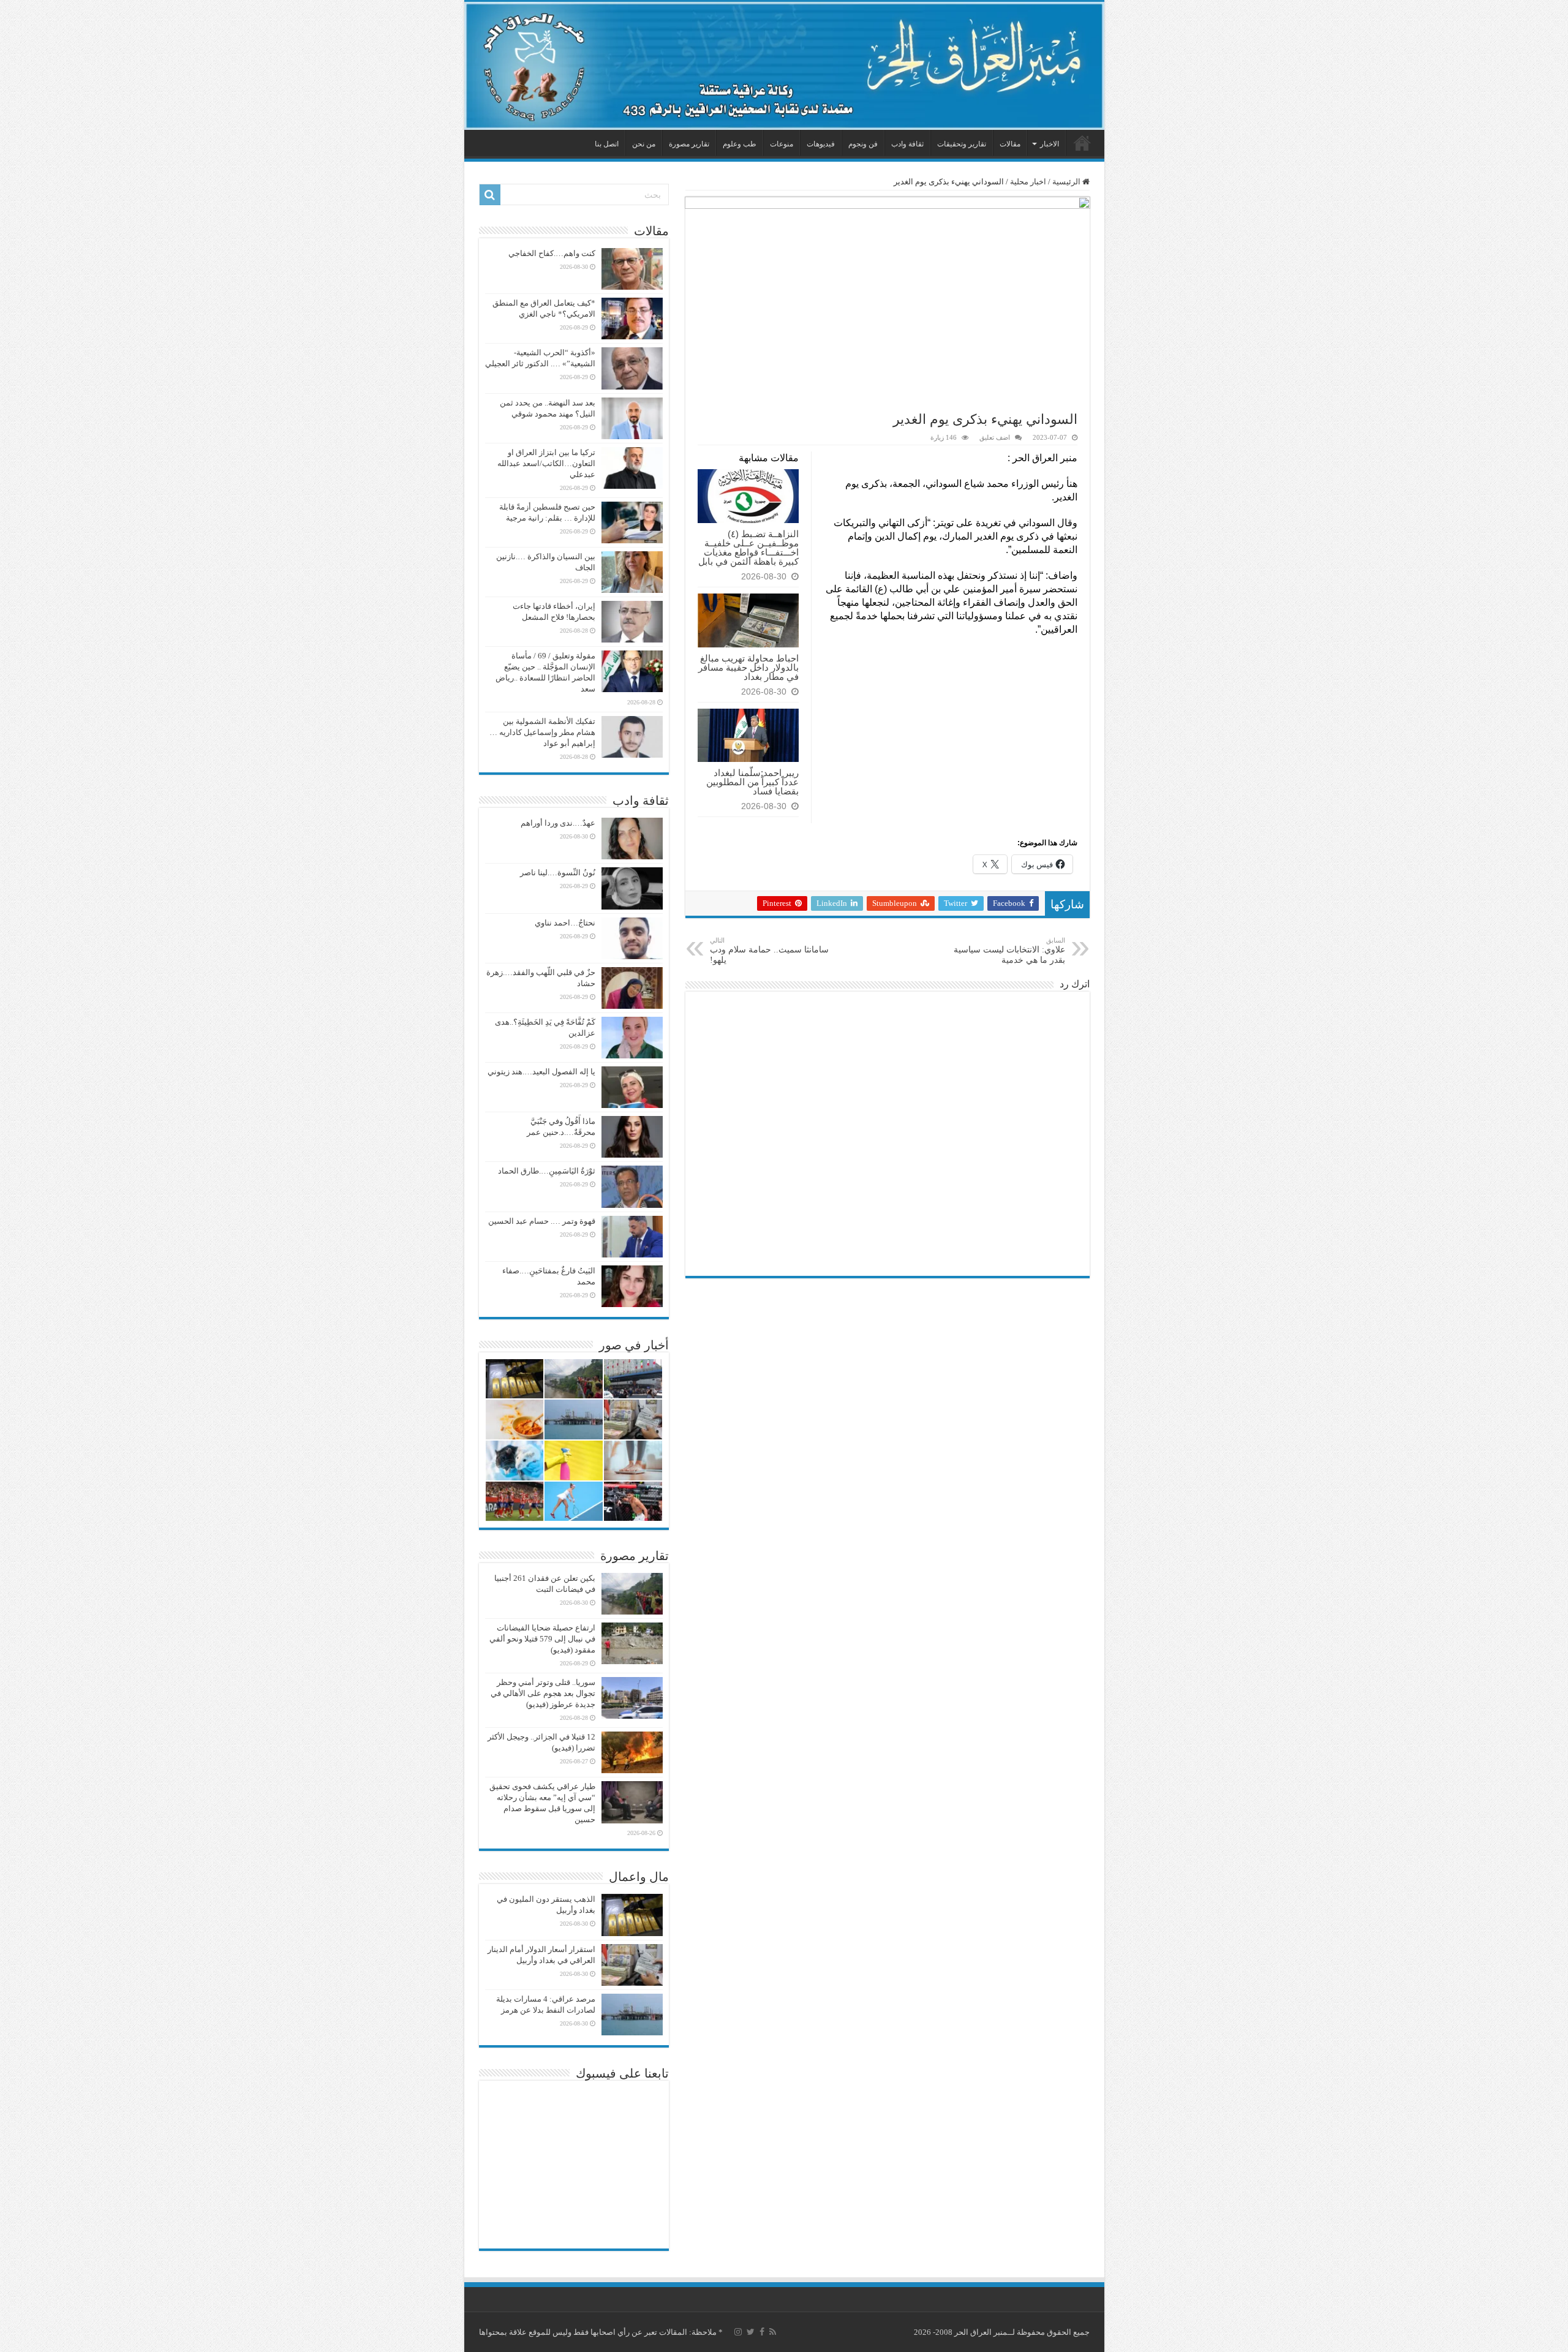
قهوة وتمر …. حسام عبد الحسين (542, 1221)
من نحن (644, 144)
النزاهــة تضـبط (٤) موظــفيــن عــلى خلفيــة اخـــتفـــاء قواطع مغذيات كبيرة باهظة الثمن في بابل (748, 548)
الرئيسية (1082, 143)
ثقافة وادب (907, 144)
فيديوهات (821, 144)
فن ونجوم (863, 144)
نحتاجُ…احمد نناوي (565, 923)
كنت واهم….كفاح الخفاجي (552, 253)
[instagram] (738, 2332)
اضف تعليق (995, 437)
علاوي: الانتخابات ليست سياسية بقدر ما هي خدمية (1009, 951)
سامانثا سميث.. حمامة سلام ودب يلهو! (769, 951)
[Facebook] (762, 2332)
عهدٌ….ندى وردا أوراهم (558, 823)
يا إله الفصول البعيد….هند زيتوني (541, 1072)
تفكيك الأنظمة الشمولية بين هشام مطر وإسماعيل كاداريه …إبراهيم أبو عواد (542, 732)
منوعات (782, 144)
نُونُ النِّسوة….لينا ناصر (558, 873)
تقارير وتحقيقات (962, 144)
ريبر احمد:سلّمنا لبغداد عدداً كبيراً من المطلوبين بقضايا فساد (752, 782)
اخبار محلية (1028, 182)
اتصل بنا (607, 144)
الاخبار (1050, 144)
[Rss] (773, 2332)
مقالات (1010, 144)
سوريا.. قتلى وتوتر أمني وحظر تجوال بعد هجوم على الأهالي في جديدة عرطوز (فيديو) (543, 1693)
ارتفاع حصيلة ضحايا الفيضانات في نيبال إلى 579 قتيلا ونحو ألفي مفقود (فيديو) (542, 1639)
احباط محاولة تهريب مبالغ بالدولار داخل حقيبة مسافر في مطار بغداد (748, 667)
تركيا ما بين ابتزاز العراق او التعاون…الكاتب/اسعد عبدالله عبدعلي (546, 463)
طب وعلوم (740, 144)
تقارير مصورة (689, 144)
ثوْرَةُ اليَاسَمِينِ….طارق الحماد (547, 1171)
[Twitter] (751, 2332)
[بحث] (490, 195)
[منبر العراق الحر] (784, 66)
